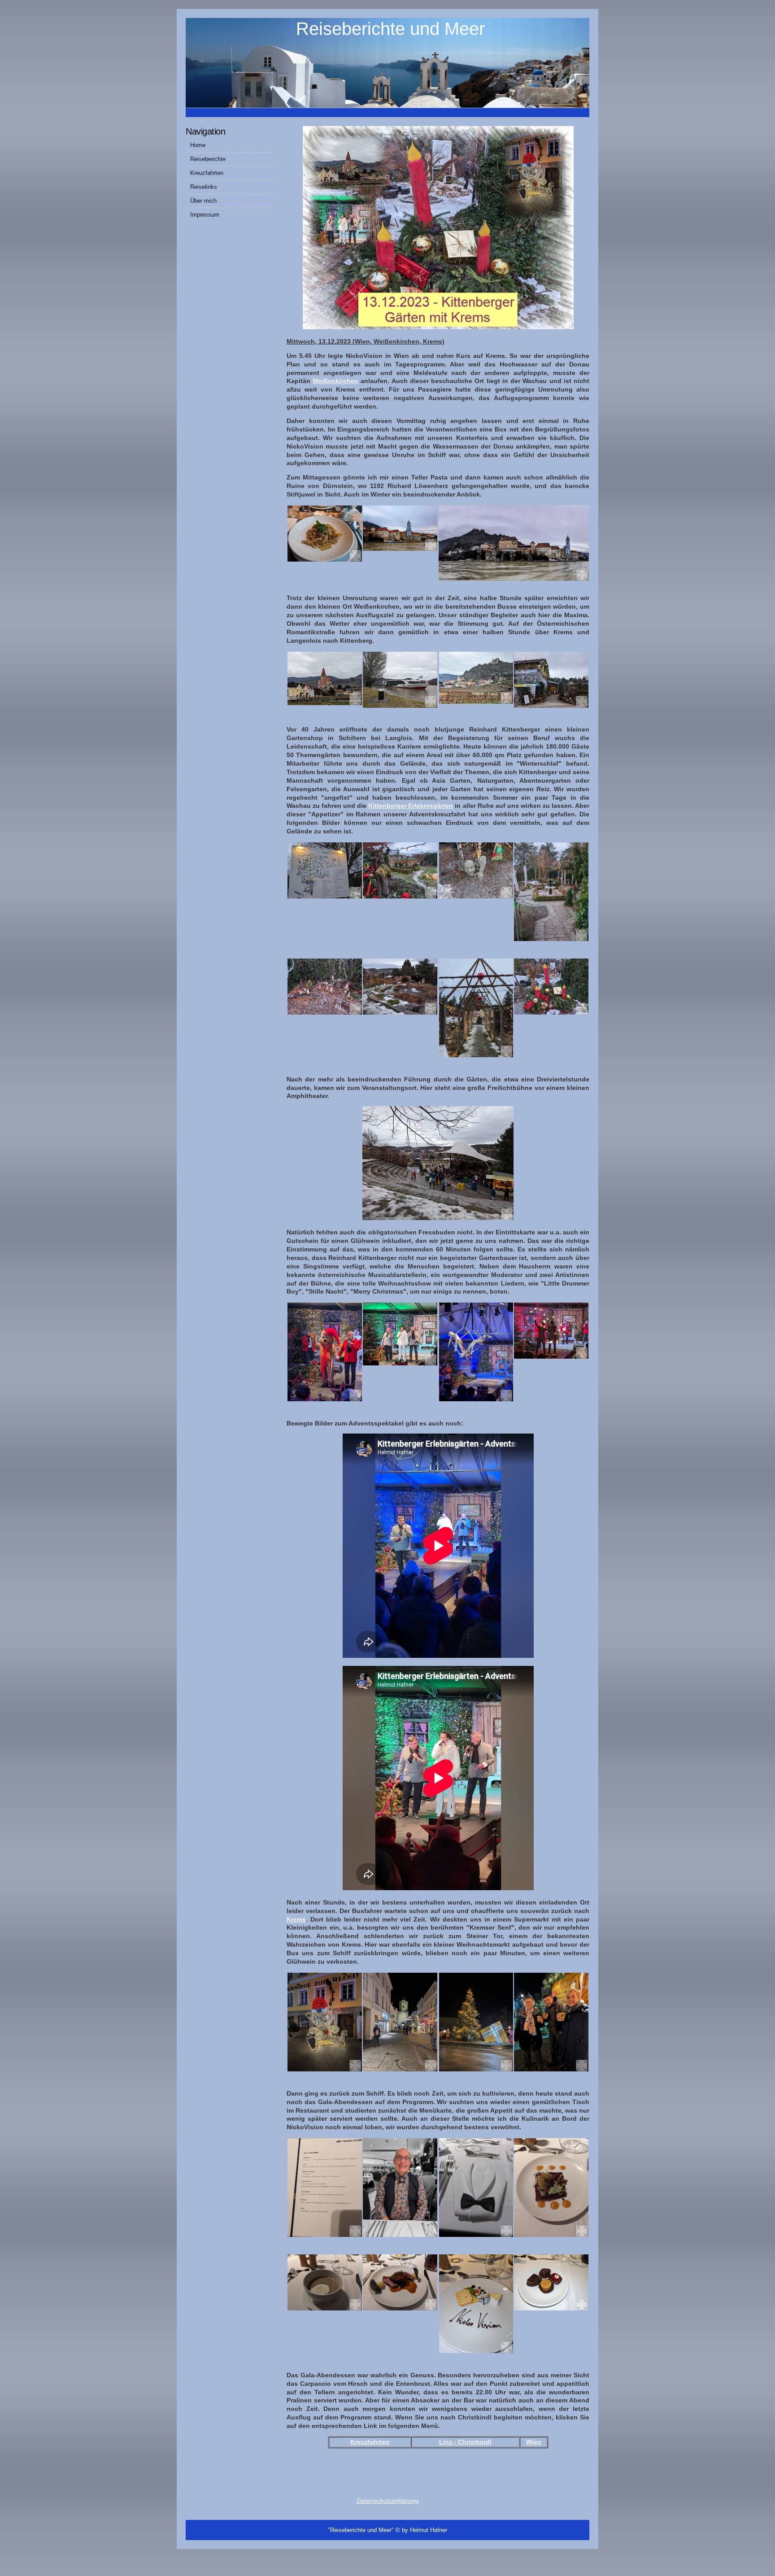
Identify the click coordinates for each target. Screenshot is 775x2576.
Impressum (205, 215)
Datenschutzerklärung (388, 2501)
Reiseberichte (208, 159)
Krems (296, 1919)
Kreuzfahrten (207, 173)
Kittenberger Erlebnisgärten (411, 806)
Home (198, 145)
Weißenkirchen (335, 381)
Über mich (203, 201)
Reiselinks (204, 187)
